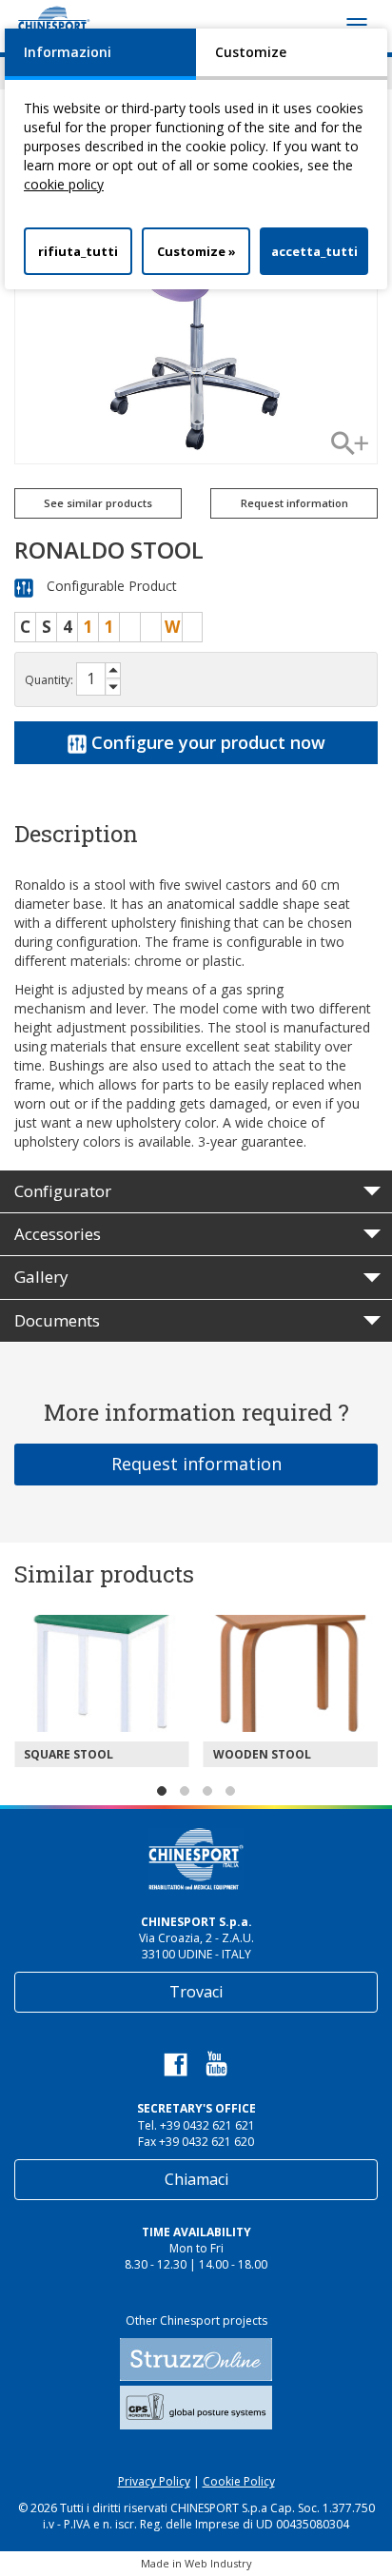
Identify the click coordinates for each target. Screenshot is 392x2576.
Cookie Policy (239, 2481)
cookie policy (64, 184)
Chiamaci (196, 2179)
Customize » (196, 251)
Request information (196, 1464)
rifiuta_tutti (78, 251)
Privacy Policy (154, 2481)
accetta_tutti (314, 251)
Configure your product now (206, 742)
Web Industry (218, 2563)
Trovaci (196, 1992)
